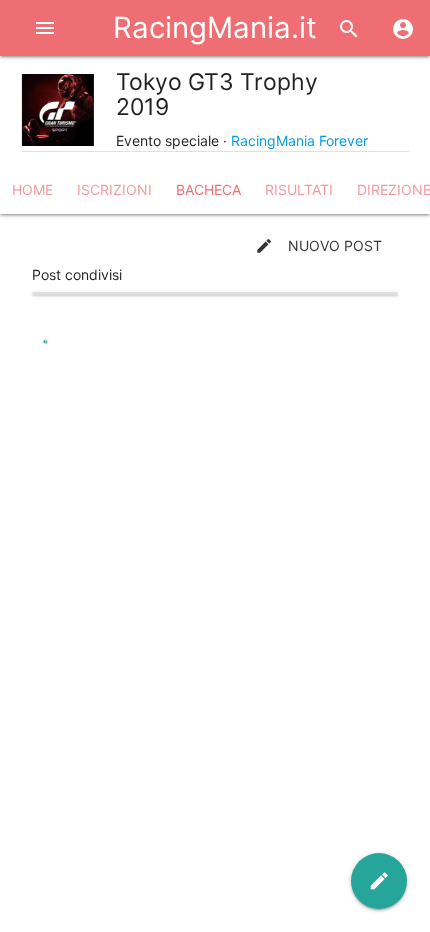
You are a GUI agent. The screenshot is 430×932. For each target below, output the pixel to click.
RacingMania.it (215, 27)
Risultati (299, 189)
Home (32, 189)
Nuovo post (318, 246)
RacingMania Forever (299, 140)
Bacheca (208, 189)
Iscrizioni (114, 189)
